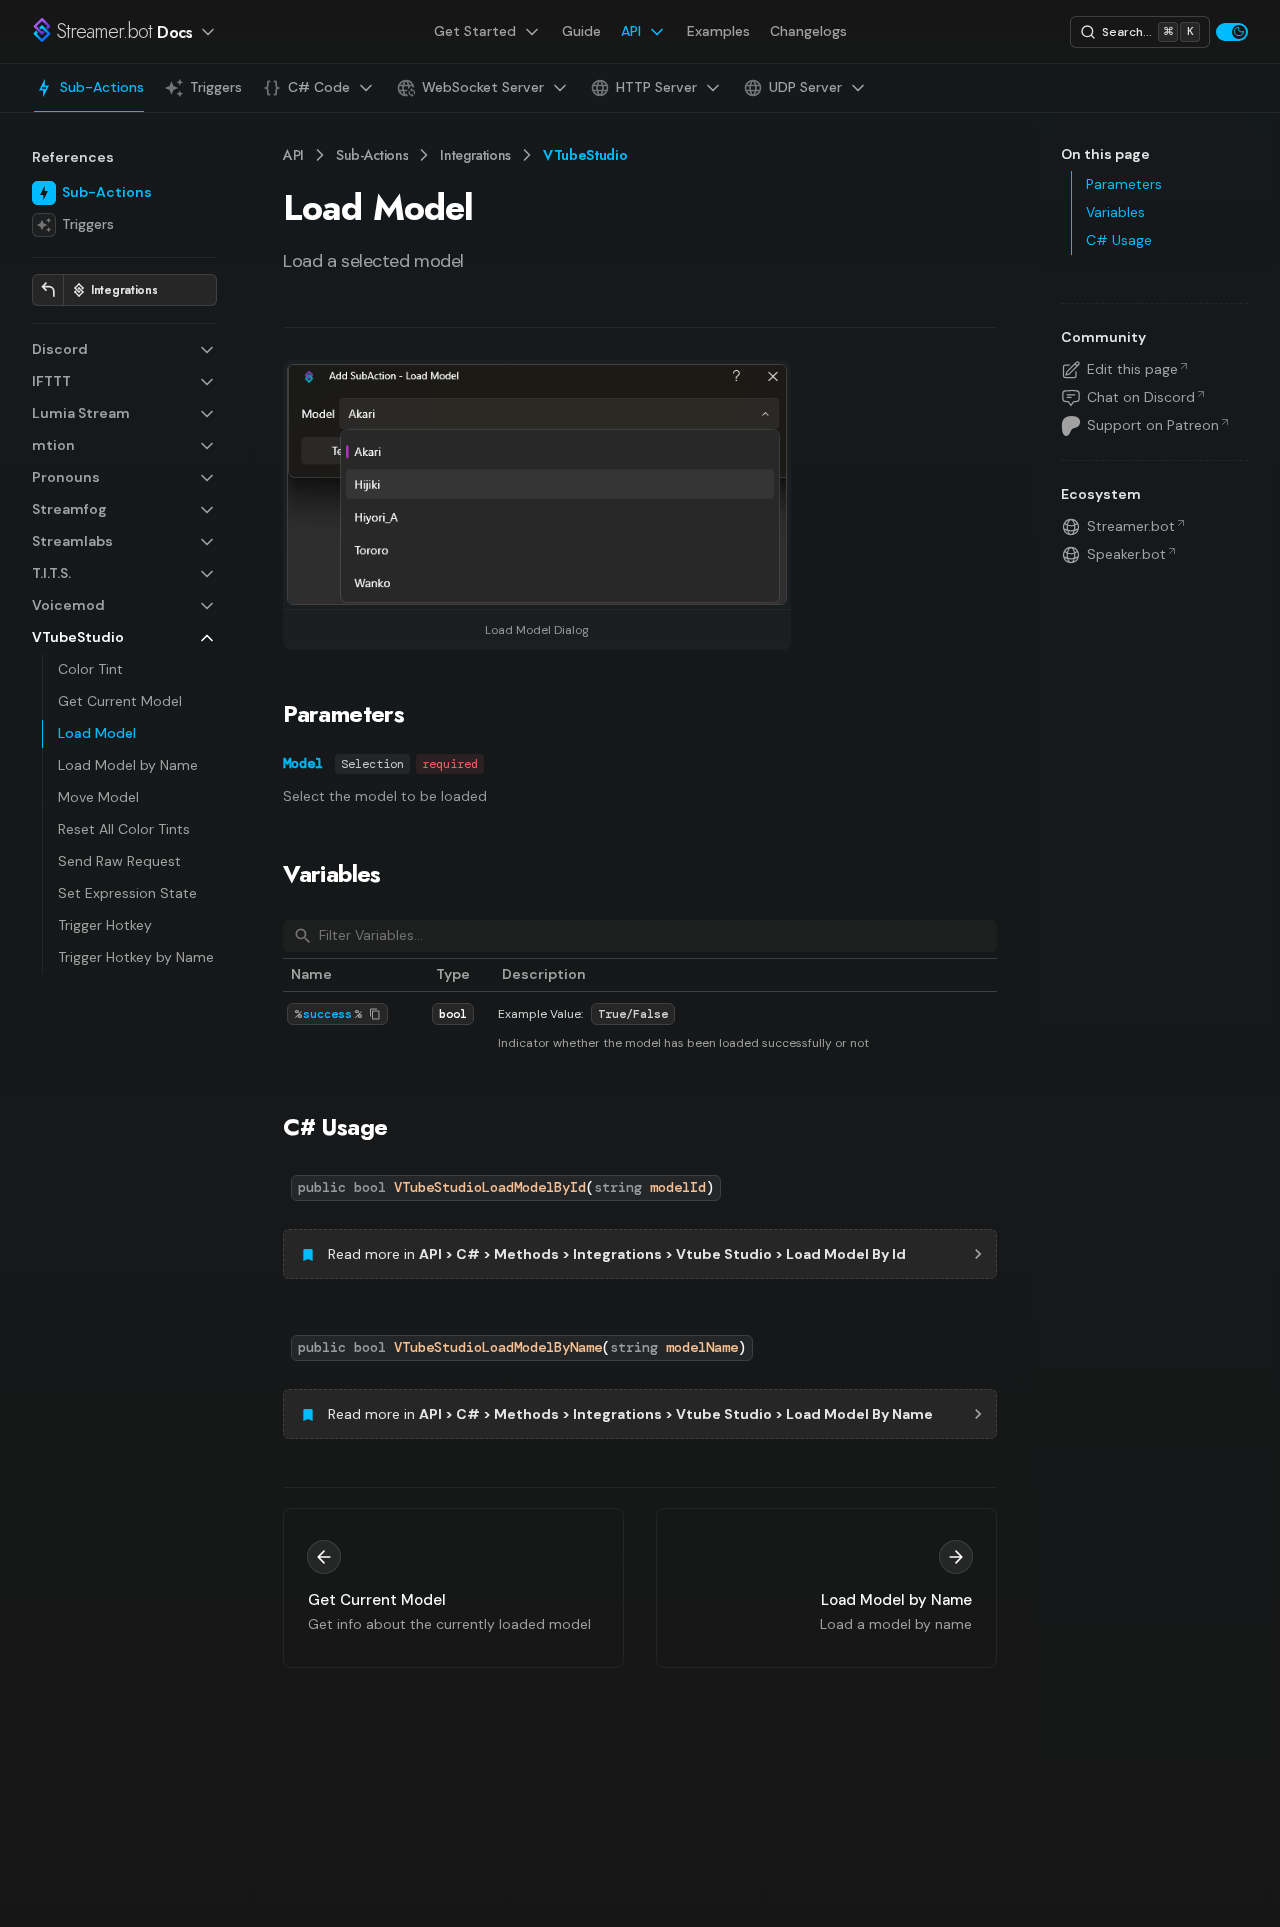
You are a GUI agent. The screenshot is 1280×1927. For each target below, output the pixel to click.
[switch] (1232, 32)
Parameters (343, 713)
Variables (332, 873)
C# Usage (335, 1126)
